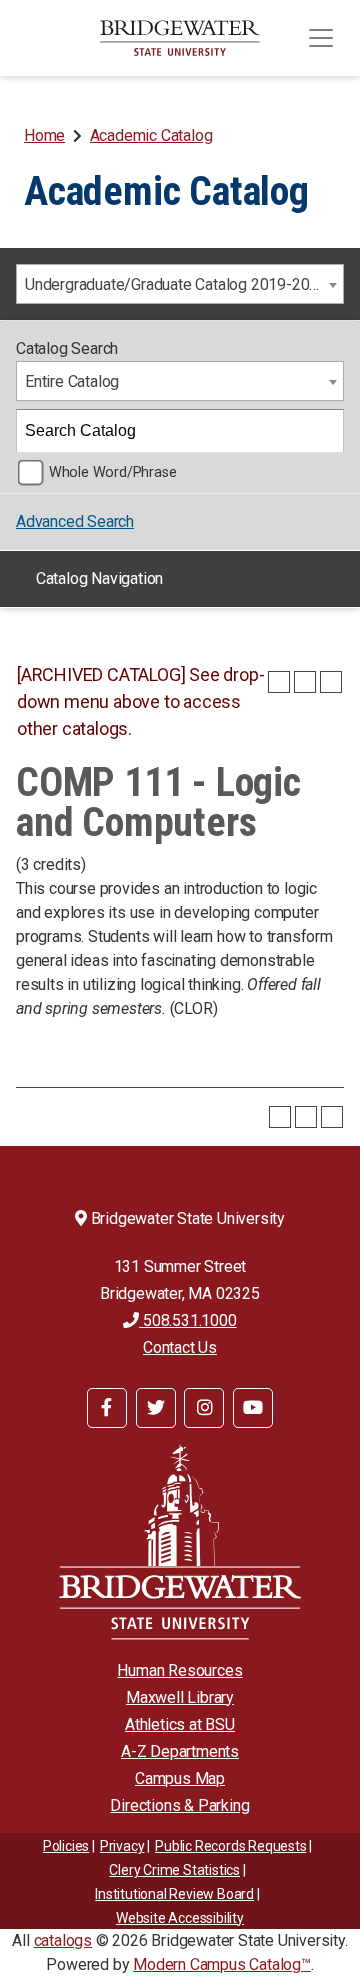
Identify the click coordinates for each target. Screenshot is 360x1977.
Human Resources (179, 1670)
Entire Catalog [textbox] (72, 381)
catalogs (63, 1940)
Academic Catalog (151, 135)
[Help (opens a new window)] (331, 682)
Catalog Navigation (99, 578)
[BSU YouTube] (253, 1408)
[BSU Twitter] (156, 1408)
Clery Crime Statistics (174, 1870)
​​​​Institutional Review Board (174, 1894)
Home (44, 135)
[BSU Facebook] (107, 1408)
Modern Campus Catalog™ (222, 1964)
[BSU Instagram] (204, 1408)
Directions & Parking (179, 1805)
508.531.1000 (187, 1320)
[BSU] (180, 38)
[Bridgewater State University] (180, 1541)
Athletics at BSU (180, 1724)
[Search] (323, 431)
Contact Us (180, 1347)
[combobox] (180, 284)
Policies (66, 1846)
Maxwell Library (180, 1697)
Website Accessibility (180, 1918)
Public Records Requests (230, 1846)
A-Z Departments (180, 1751)
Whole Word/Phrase (113, 472)
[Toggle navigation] (321, 38)
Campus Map (180, 1778)
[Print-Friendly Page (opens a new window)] (305, 682)
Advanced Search (75, 521)
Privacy (122, 1846)
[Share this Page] (279, 682)
